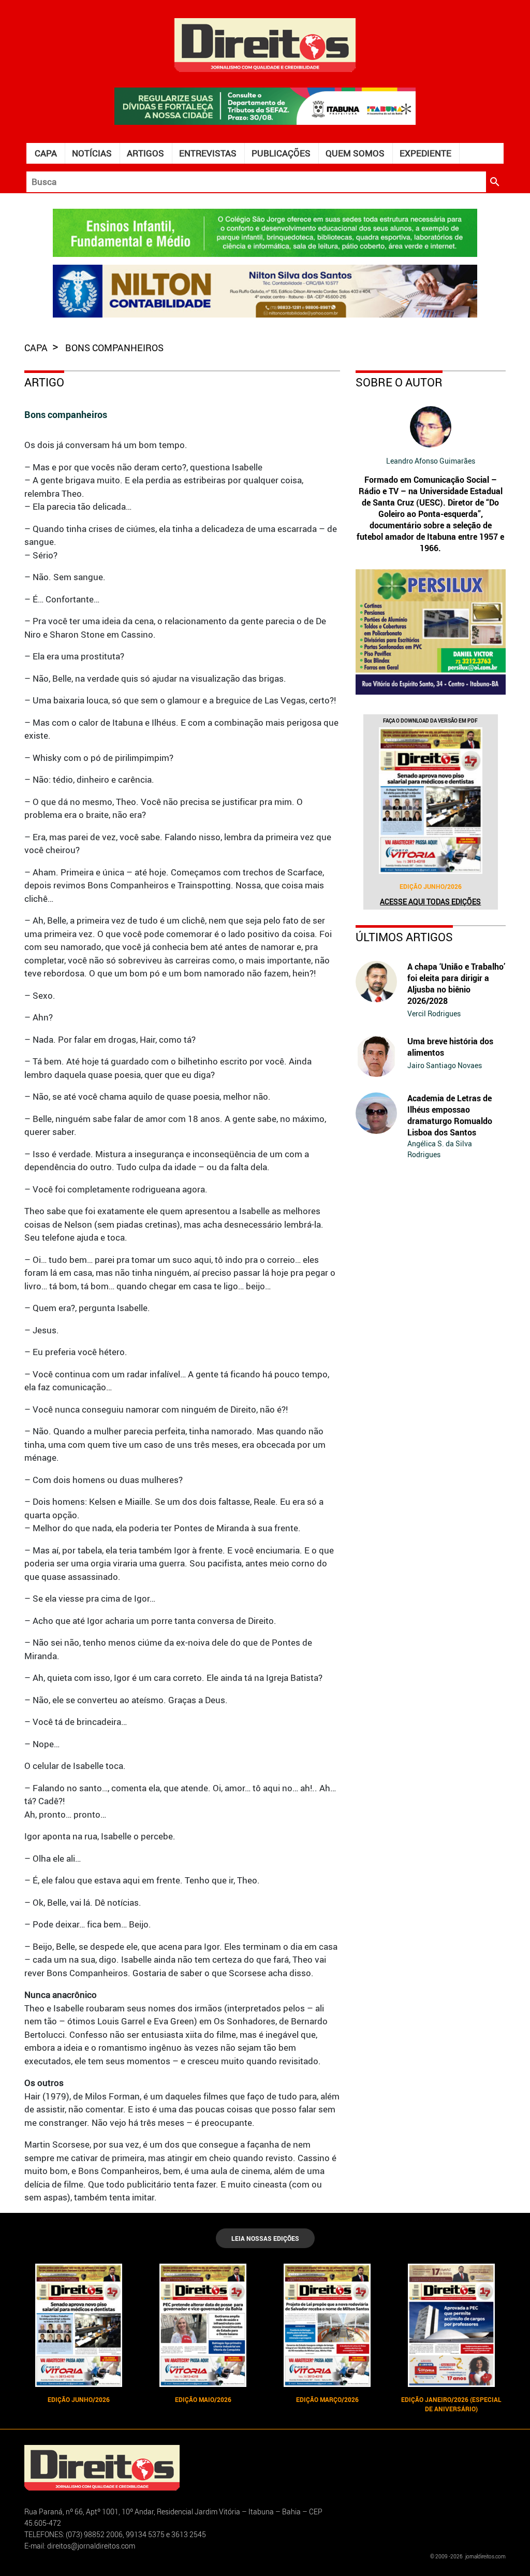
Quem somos (355, 153)
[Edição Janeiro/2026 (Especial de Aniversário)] (451, 2325)
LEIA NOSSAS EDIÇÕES (265, 2238)
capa (37, 348)
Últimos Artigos (404, 937)
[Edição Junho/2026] (431, 801)
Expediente (425, 153)
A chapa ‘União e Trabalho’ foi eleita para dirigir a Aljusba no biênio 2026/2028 (456, 984)
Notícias (92, 153)
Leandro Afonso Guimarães (431, 461)
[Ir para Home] (265, 44)
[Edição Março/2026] (327, 2325)
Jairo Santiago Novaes (445, 1065)
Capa (46, 153)
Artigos (145, 153)
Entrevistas (208, 153)
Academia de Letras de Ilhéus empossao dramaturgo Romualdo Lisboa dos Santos (450, 1115)
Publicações (281, 153)
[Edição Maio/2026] (203, 2325)
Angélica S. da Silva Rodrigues (440, 1149)
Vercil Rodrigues (434, 1013)
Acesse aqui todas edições (430, 902)
